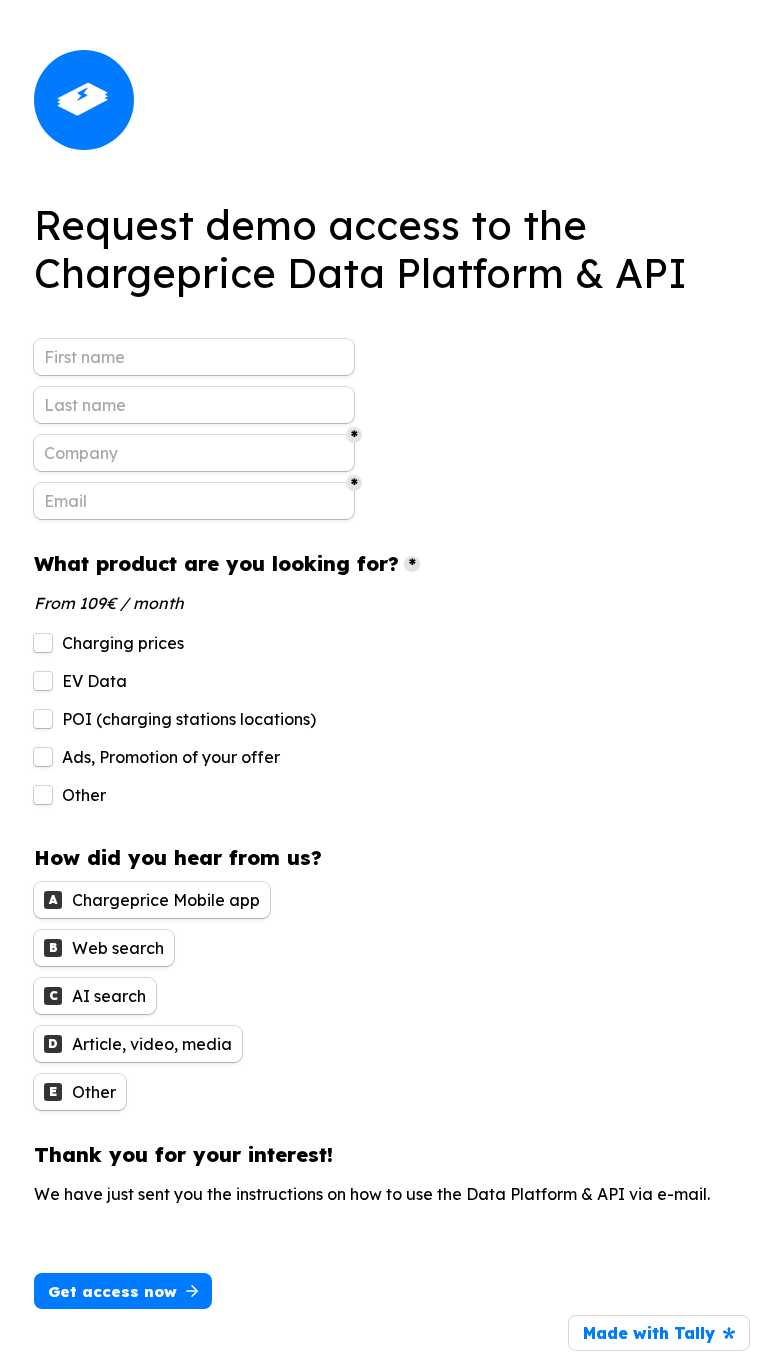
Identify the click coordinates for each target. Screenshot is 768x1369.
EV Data (94, 681)
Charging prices (123, 643)
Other (84, 795)
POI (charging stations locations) (189, 719)
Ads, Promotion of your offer (171, 757)
